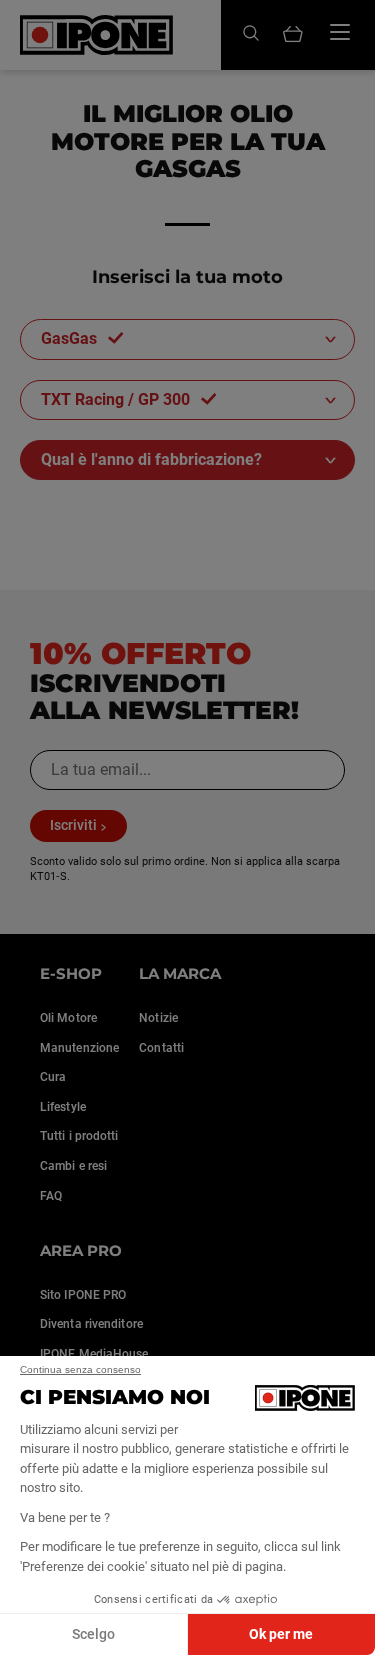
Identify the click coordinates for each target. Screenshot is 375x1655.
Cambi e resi (73, 1166)
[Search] (251, 34)
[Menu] (340, 32)
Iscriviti (73, 825)
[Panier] (293, 35)
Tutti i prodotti (79, 1136)
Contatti (161, 1048)
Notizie (158, 1018)
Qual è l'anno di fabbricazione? (151, 459)
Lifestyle (63, 1107)
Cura (53, 1077)
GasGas (69, 338)
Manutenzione (79, 1048)
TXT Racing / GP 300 (115, 399)
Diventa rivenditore (91, 1324)
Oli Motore (68, 1018)
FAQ (51, 1196)
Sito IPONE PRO (83, 1295)
